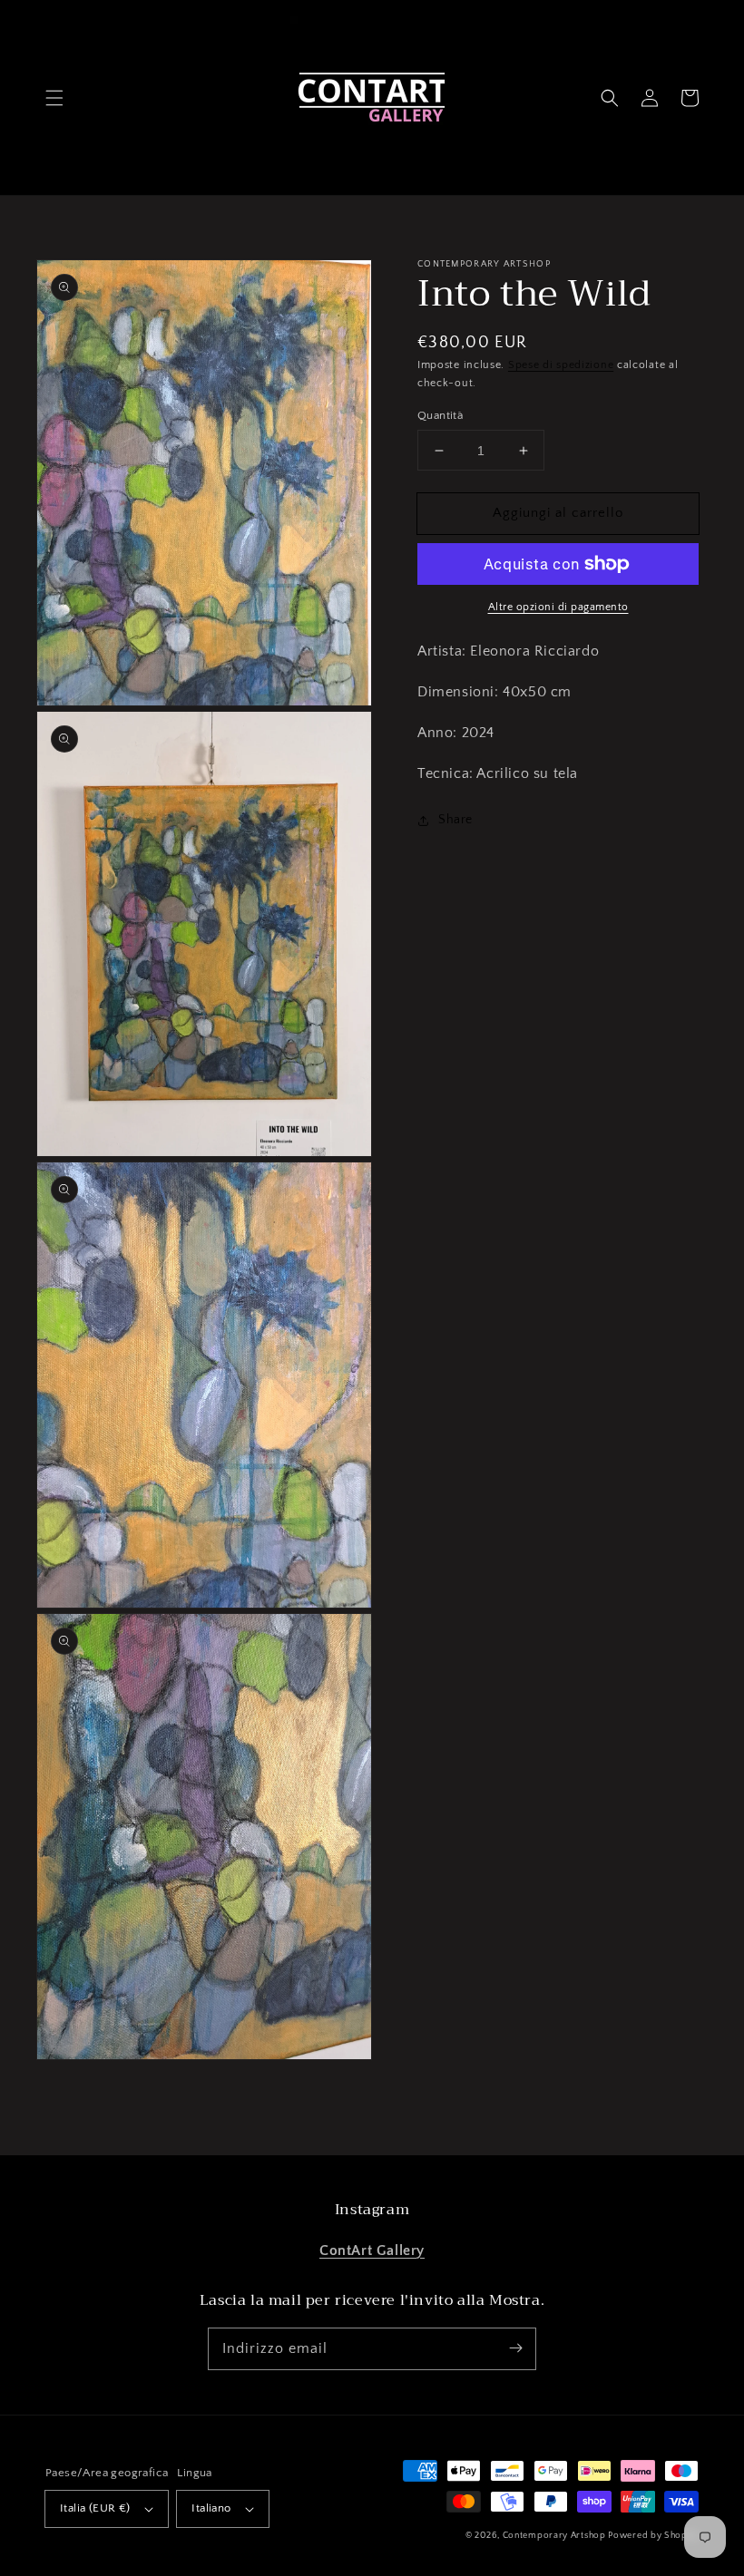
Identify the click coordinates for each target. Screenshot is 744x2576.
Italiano (211, 2508)
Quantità (440, 415)
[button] (54, 98)
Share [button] (455, 820)
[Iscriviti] (515, 2348)
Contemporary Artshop (556, 2536)
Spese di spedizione (561, 365)
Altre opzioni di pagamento (558, 607)
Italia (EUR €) (95, 2508)
